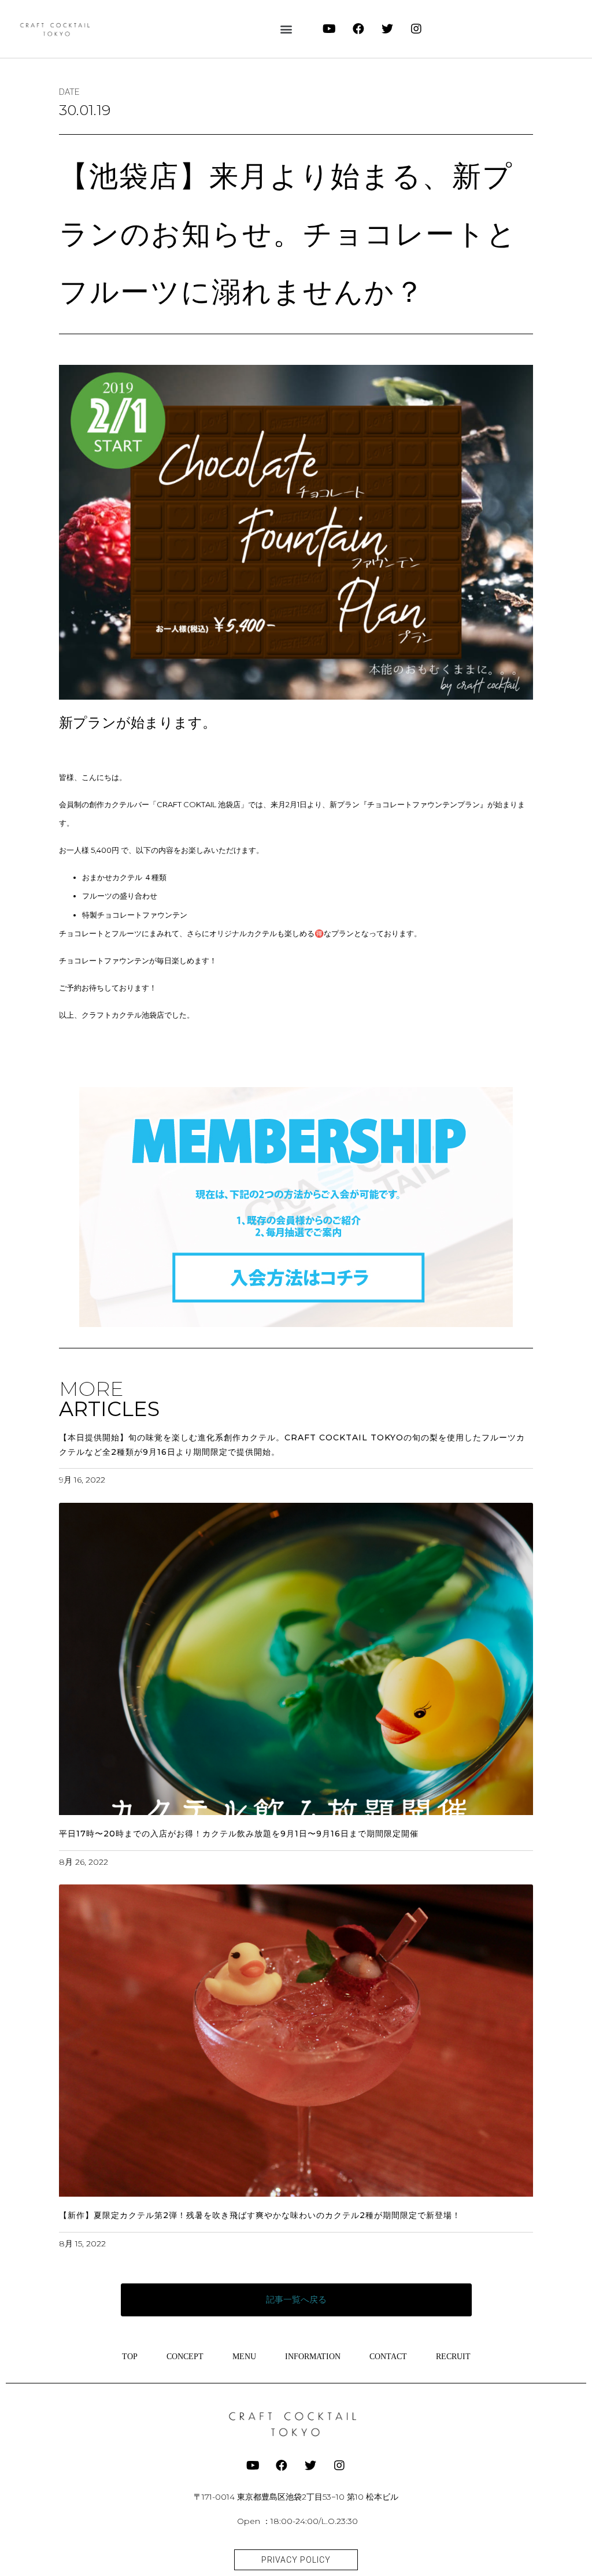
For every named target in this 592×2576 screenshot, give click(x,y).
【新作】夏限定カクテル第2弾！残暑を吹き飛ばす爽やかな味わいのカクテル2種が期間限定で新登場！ (260, 2215)
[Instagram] (416, 29)
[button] (286, 29)
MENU (244, 2357)
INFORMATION (313, 2357)
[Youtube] (330, 29)
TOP (130, 2357)
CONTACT (388, 2357)
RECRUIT (453, 2357)
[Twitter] (387, 29)
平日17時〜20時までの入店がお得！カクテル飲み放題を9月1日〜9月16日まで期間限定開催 (239, 1834)
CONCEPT (185, 2357)
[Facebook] (358, 29)
